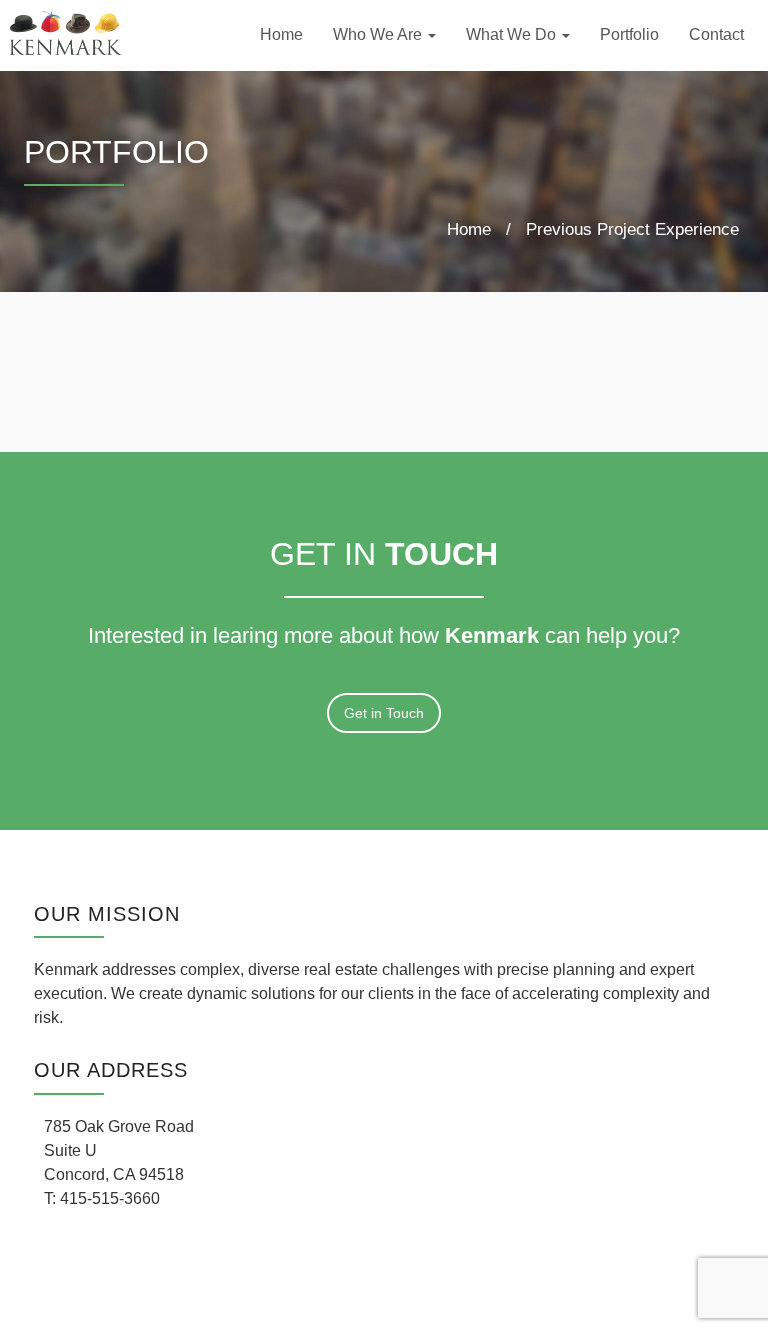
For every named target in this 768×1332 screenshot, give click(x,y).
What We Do (513, 34)
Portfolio (629, 34)
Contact (716, 34)
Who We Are (379, 34)
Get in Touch (384, 713)
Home (281, 34)
